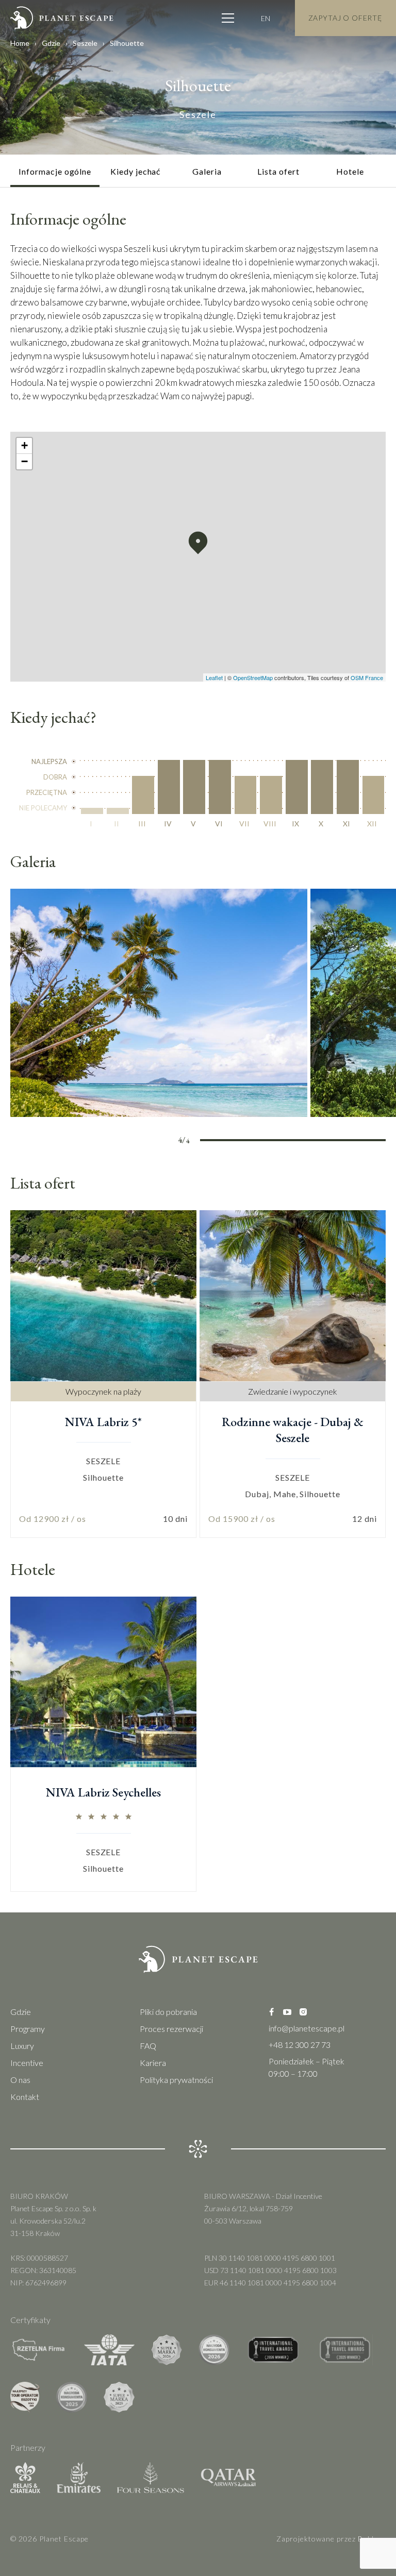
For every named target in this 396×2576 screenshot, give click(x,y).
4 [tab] (363, 1142)
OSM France (367, 677)
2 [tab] (271, 1142)
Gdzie (51, 43)
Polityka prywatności (176, 2080)
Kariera (153, 2063)
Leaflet (214, 677)
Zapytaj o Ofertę (345, 18)
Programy (28, 2029)
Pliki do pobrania (168, 2012)
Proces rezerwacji (171, 2029)
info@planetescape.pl (307, 2028)
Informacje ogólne (55, 171)
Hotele (350, 171)
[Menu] (228, 18)
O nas (20, 2080)
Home (20, 43)
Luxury (22, 2046)
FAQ (148, 2046)
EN (266, 18)
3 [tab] (317, 1142)
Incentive (27, 2063)
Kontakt (25, 2097)
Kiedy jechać (136, 171)
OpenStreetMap (253, 677)
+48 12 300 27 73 (300, 2045)
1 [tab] (223, 1142)
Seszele (85, 43)
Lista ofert (278, 171)
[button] (198, 543)
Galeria (207, 171)
